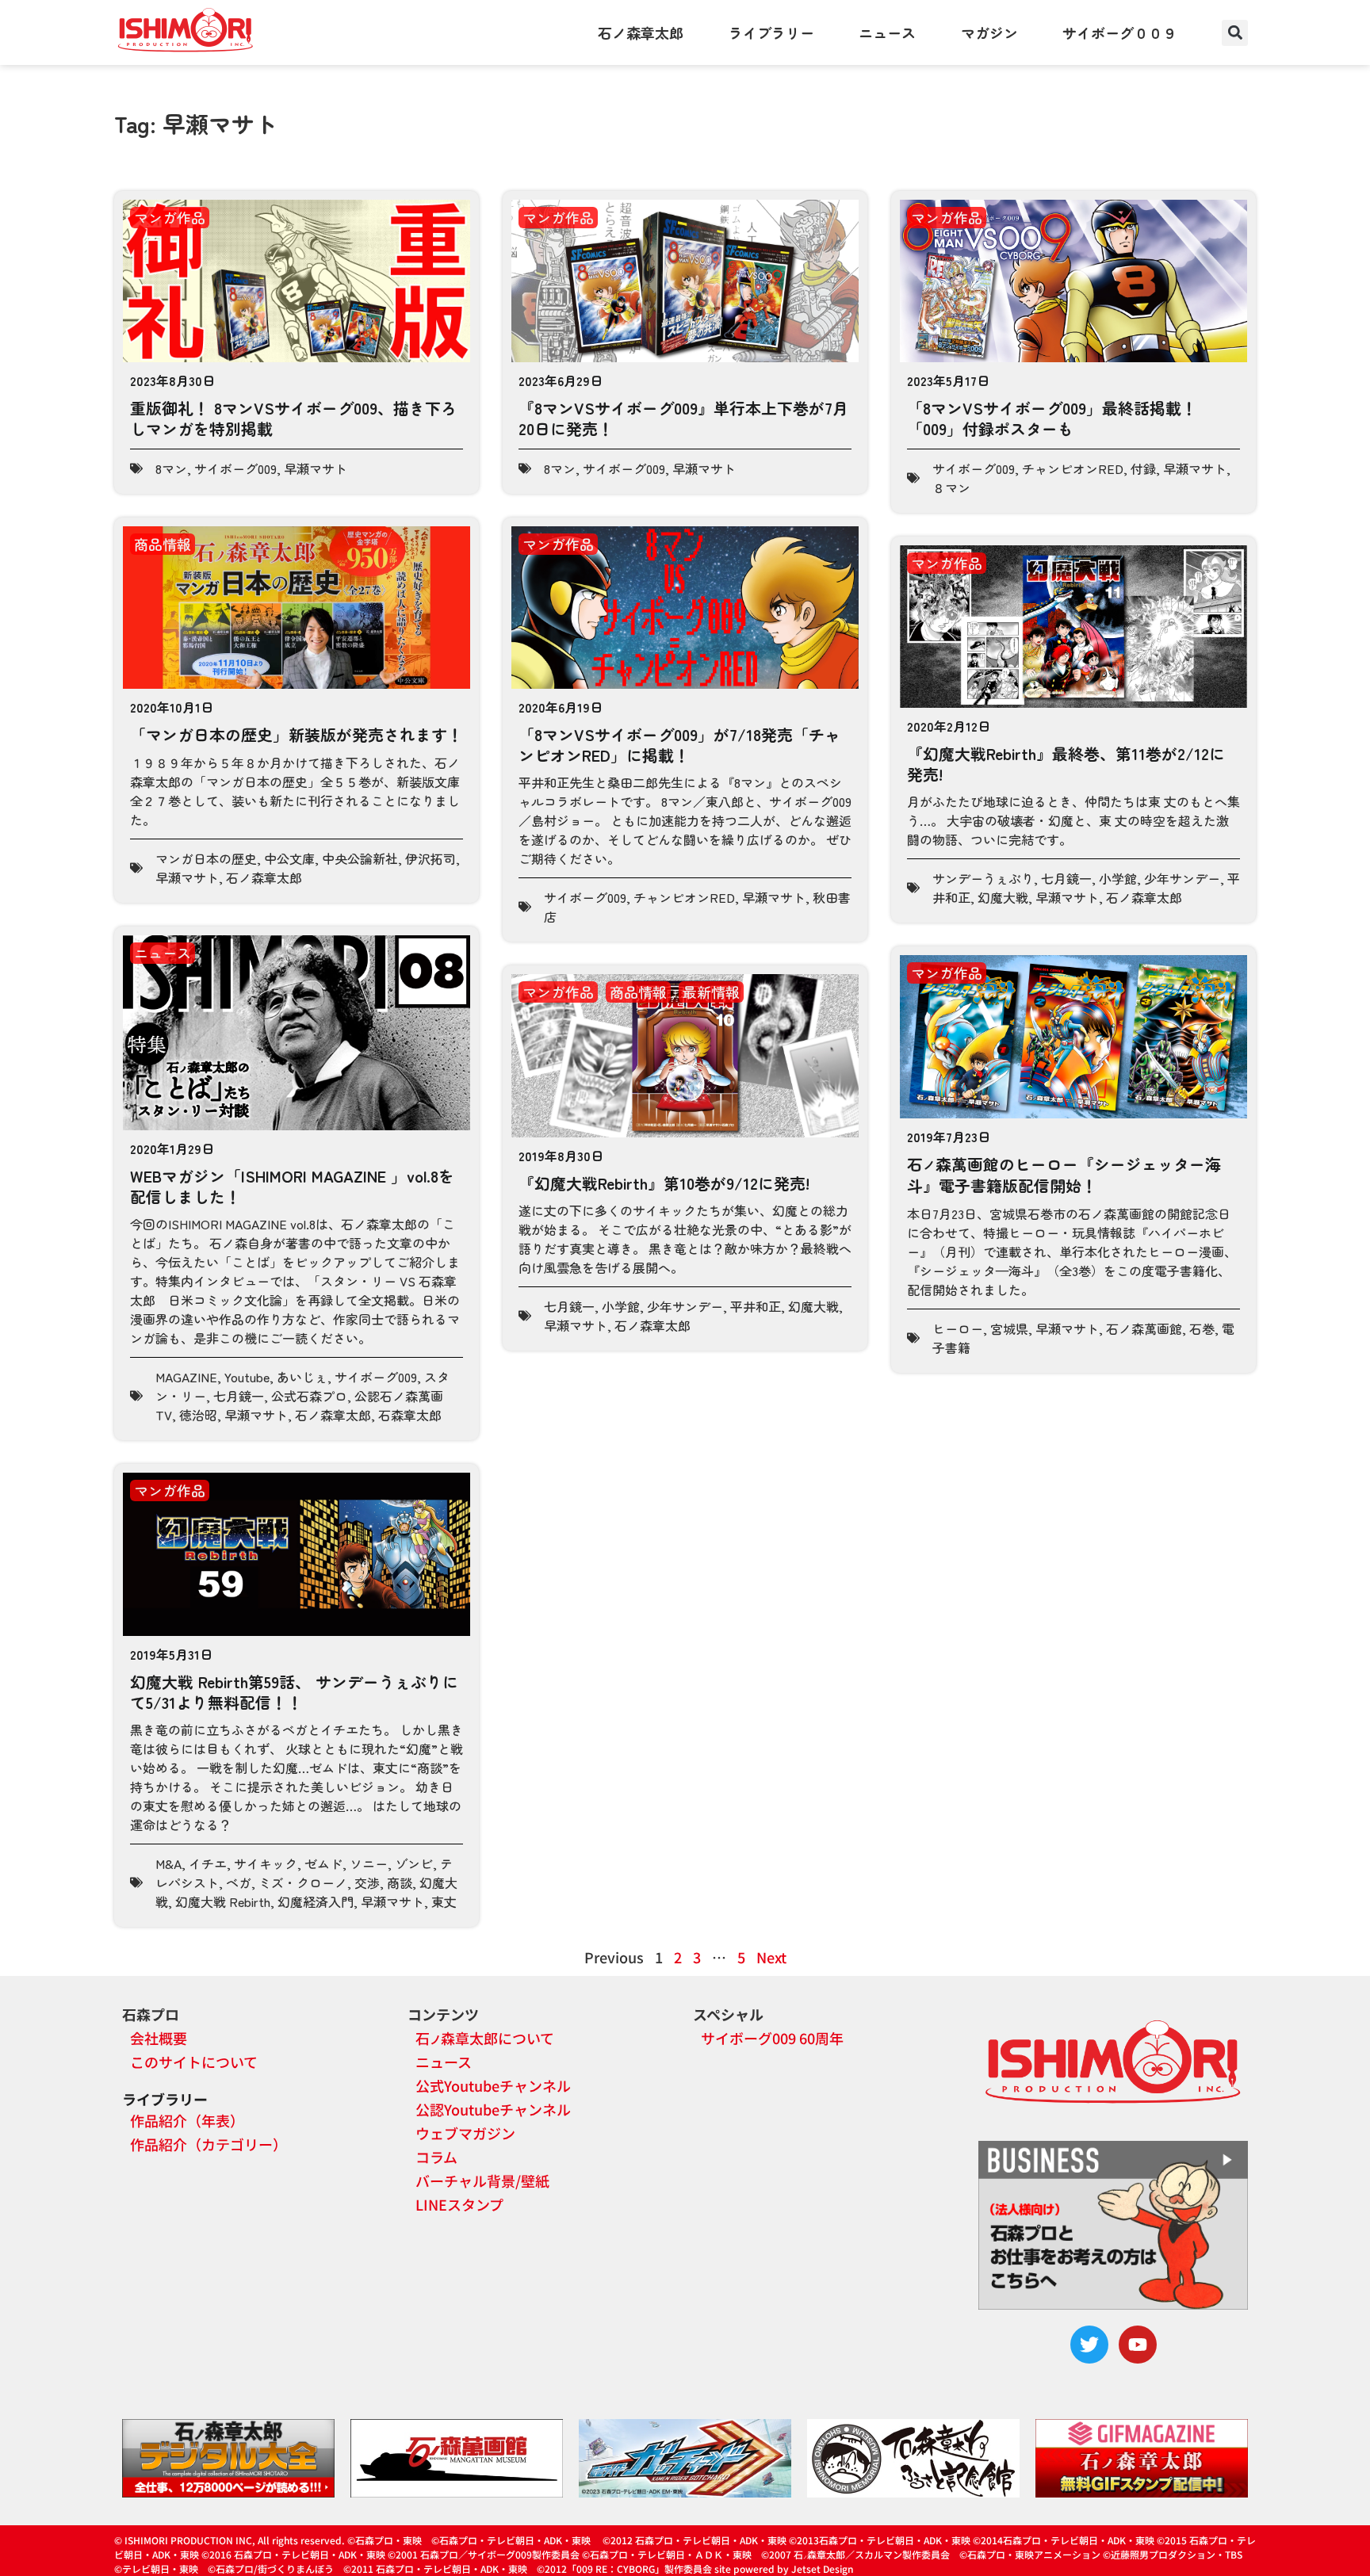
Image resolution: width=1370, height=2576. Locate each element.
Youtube (247, 1377)
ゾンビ (414, 1863)
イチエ (208, 1863)
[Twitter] (1089, 2345)
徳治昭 (198, 1415)
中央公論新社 (360, 858)
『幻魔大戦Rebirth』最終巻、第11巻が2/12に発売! (1066, 764)
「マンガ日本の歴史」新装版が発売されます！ (297, 734)
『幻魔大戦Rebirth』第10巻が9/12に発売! (664, 1183)
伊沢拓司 (431, 858)
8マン (171, 468)
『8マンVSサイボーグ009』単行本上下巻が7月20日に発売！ (683, 418)
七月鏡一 (1066, 878)
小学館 (1118, 878)
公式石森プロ (309, 1396)
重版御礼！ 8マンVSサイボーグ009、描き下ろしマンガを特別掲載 (293, 418)
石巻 (1202, 1328)
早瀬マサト (316, 468)
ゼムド (323, 1863)
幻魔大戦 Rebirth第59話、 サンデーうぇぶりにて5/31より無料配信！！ (294, 1692)
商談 (400, 1882)
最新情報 (711, 992)
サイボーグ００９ (1119, 32)
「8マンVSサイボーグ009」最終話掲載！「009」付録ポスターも (1052, 418)
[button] (1235, 33)
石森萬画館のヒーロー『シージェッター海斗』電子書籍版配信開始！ (1064, 1175)
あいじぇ (302, 1377)
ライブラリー (771, 32)
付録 (1143, 468)
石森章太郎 (410, 1415)
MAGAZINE (186, 1377)
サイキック (266, 1863)
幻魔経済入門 (316, 1901)
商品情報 (163, 544)
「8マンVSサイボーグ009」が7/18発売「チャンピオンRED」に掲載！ (679, 745)
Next (771, 1957)
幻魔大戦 (1003, 897)
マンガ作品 (170, 217)
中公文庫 (289, 858)
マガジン (989, 32)
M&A (168, 1863)
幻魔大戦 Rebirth (223, 1901)
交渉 (367, 1882)
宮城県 (1009, 1328)
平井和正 (756, 1306)
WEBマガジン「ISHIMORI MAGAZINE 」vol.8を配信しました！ (292, 1186)
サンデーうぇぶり (983, 878)
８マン (951, 487)
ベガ (239, 1882)
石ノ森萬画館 (1144, 1328)
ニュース (887, 32)
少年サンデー (1182, 878)
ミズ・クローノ (303, 1882)
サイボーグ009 (235, 468)
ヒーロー (958, 1328)
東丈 (444, 1901)
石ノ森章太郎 (641, 32)
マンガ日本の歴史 (206, 858)
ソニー (369, 1863)
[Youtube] (1138, 2345)
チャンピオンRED (1073, 468)
